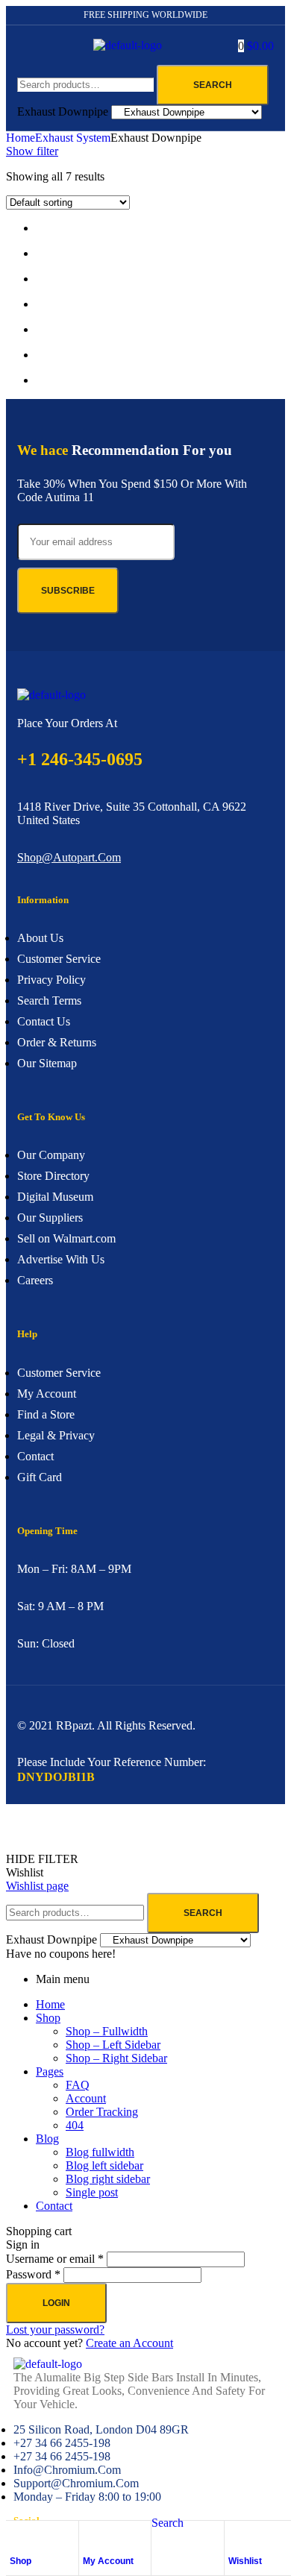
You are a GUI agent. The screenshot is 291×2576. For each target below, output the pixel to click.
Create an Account (129, 2343)
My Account (108, 2561)
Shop (21, 2561)
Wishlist (245, 2561)
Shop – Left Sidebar (113, 2045)
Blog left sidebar (104, 2165)
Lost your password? (55, 2330)
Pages (50, 2071)
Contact (54, 2206)
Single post (92, 2192)
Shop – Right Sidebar (116, 2058)
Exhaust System (73, 138)
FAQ (78, 2085)
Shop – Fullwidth (107, 2031)
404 (75, 2125)
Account (86, 2098)
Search (213, 85)
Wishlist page (37, 1886)
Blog (47, 2139)
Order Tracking (102, 2112)
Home (21, 138)
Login (56, 2303)
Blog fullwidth (100, 2152)
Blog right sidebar (108, 2179)
